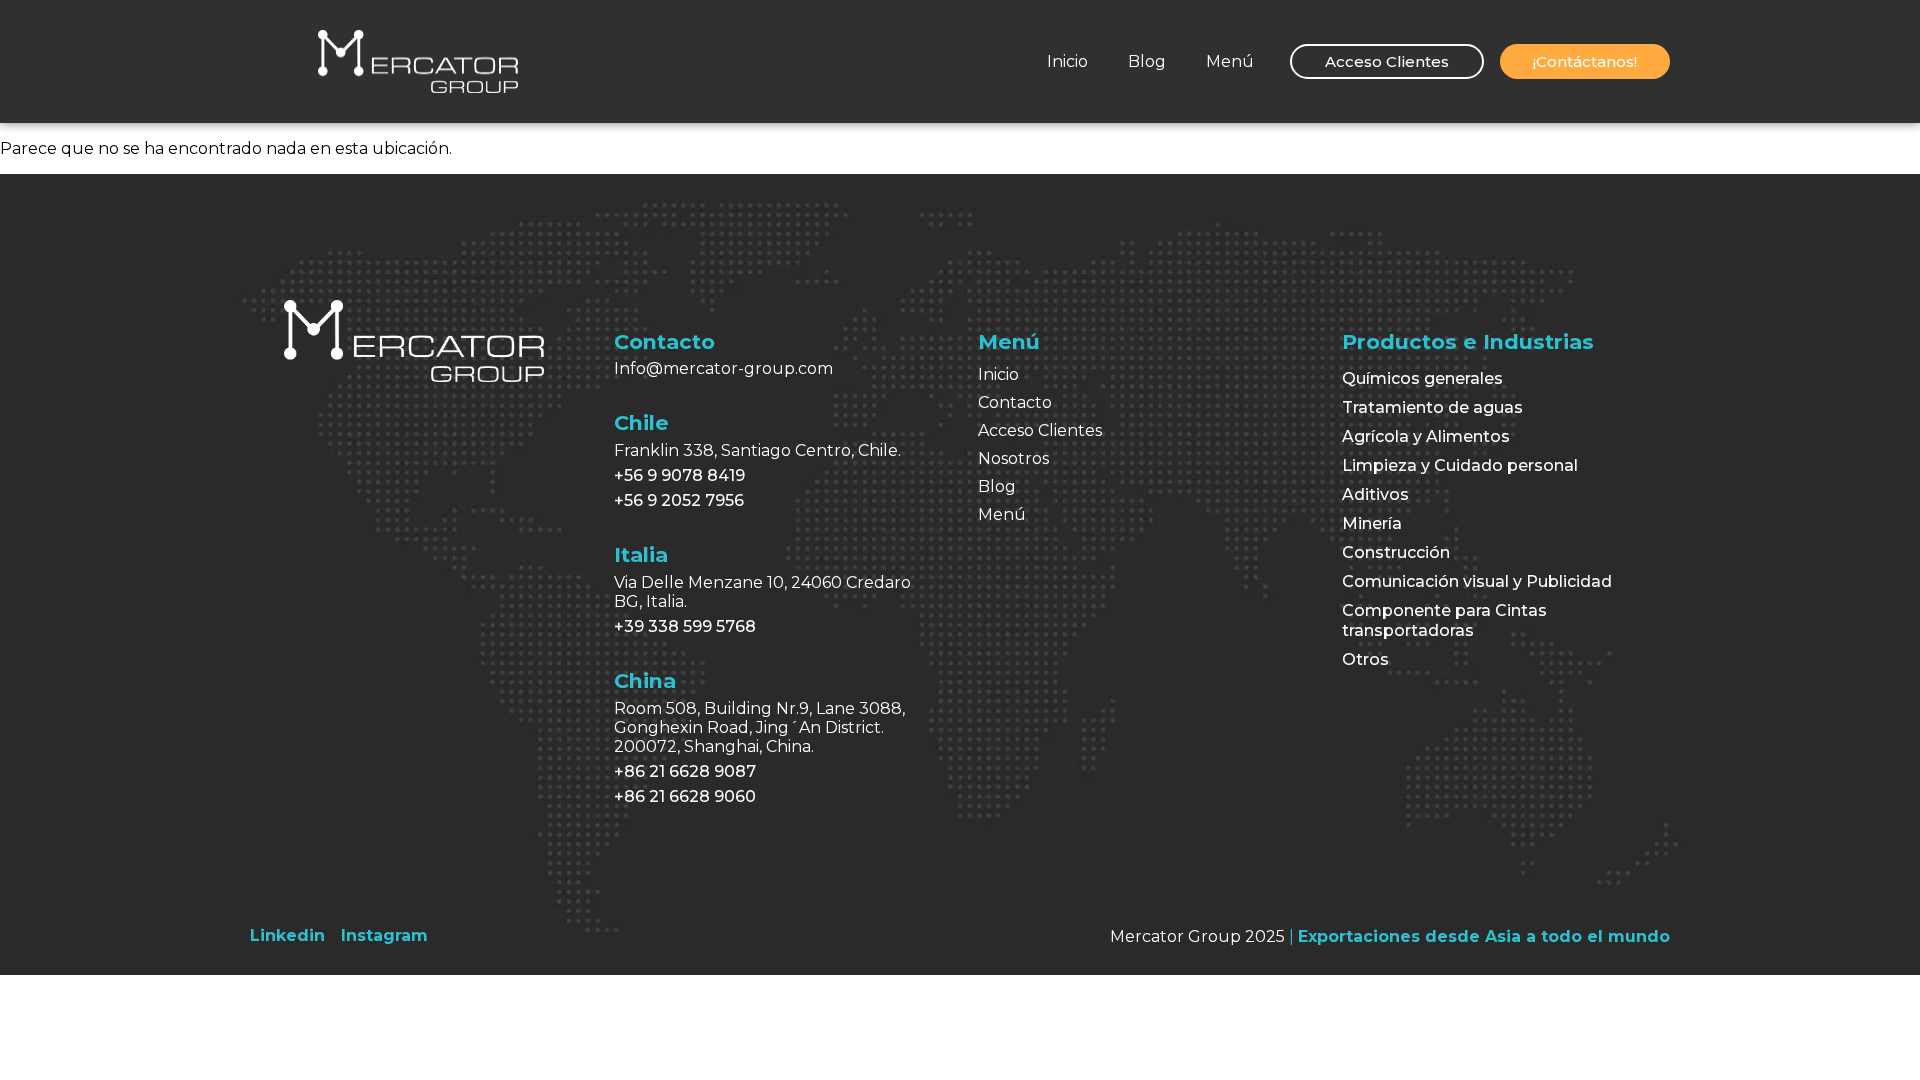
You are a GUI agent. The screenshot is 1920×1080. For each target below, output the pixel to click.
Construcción (1396, 552)
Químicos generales (1422, 378)
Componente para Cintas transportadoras (1444, 620)
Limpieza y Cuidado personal (1460, 465)
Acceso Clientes (1040, 430)
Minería (1372, 523)
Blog (1147, 61)
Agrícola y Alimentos (1426, 436)
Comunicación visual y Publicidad (1477, 581)
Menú (1230, 61)
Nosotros (1013, 458)
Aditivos (1375, 494)
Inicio (1067, 61)
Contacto (1015, 402)
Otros (1365, 659)
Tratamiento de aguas (1432, 407)
